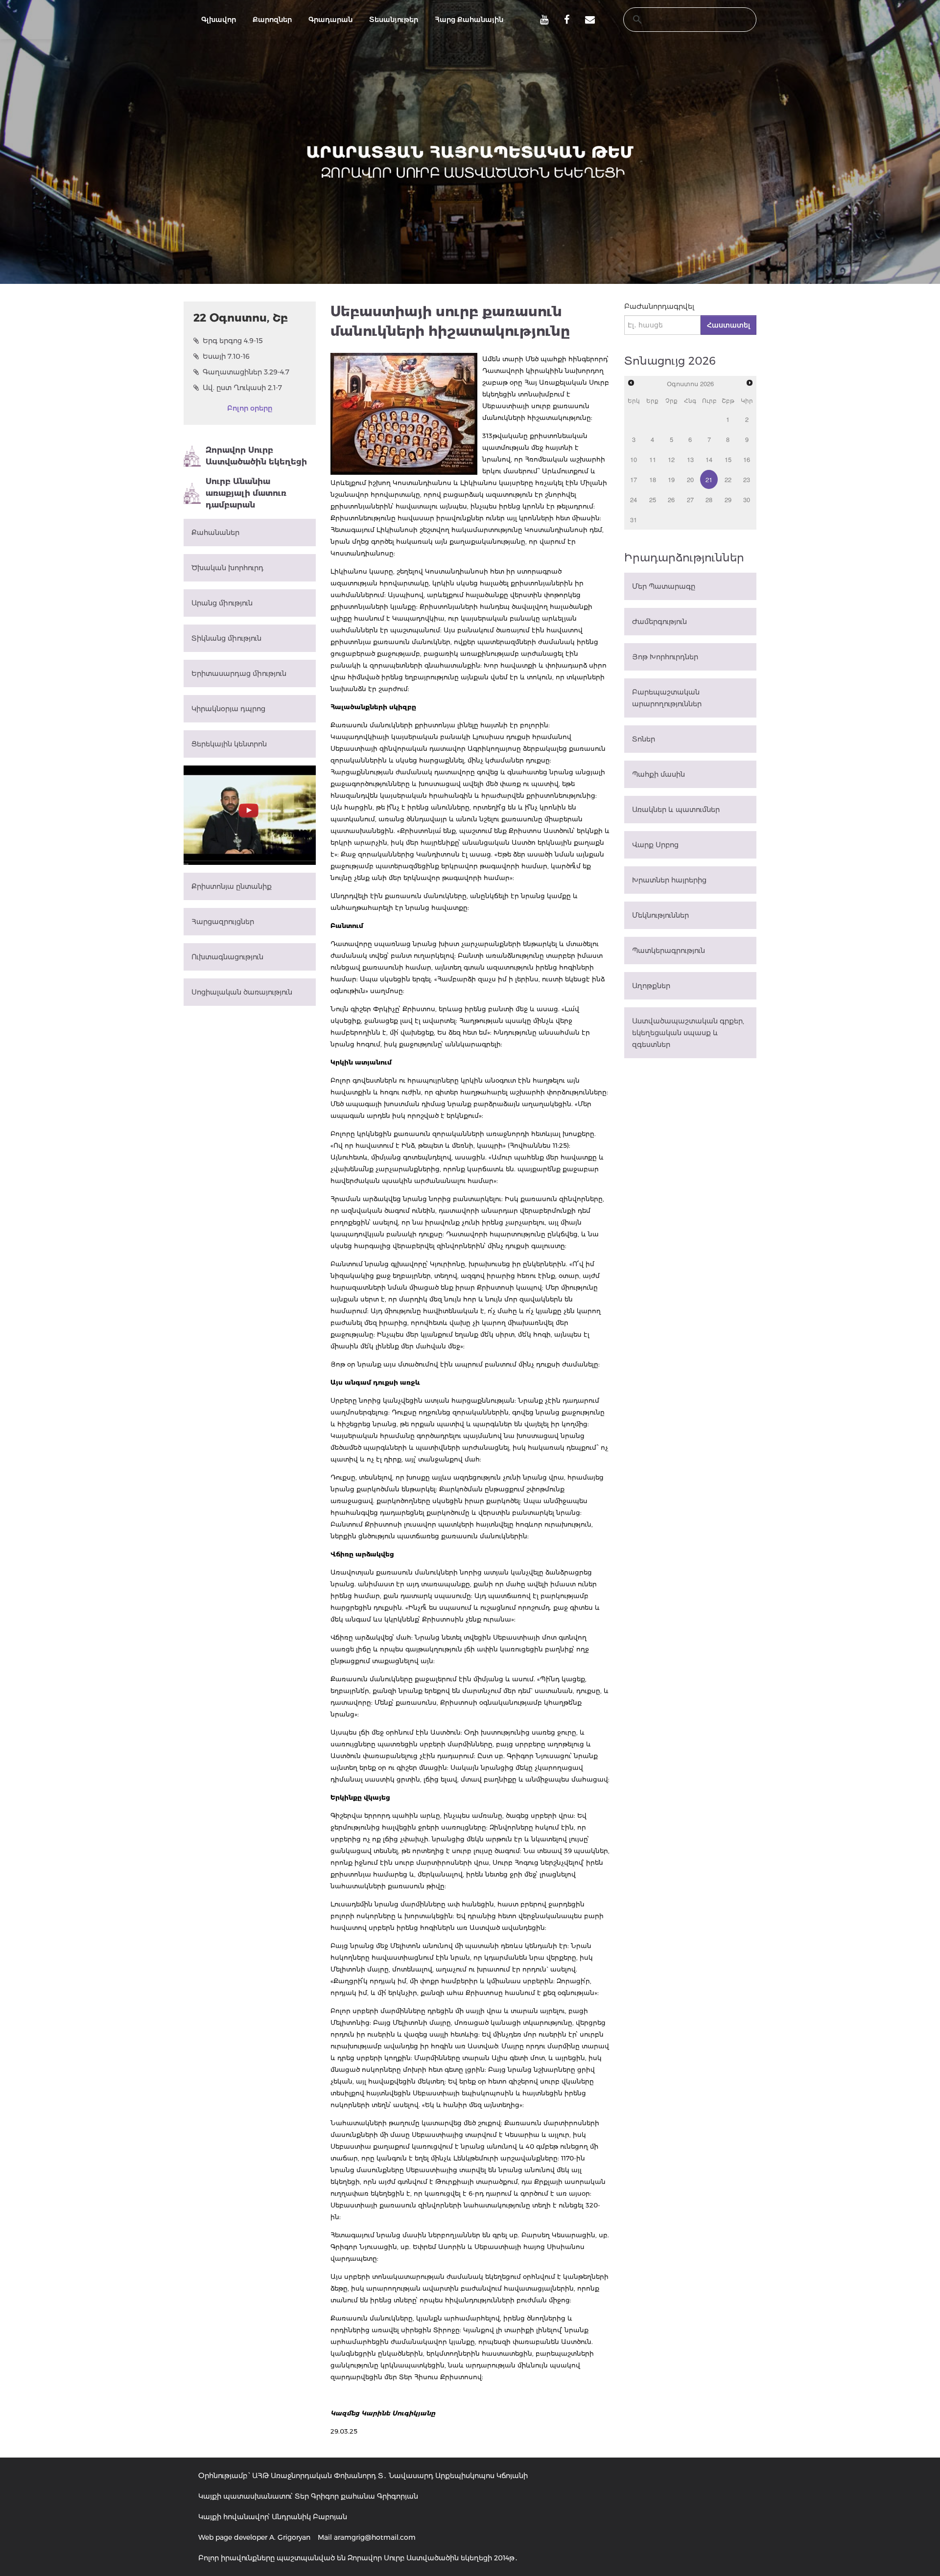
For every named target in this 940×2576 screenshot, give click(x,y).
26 (671, 499)
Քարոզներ (272, 20)
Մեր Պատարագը (664, 586)
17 (634, 479)
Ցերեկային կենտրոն (229, 744)
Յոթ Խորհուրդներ (665, 657)
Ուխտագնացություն (227, 957)
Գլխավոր (219, 20)
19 (671, 479)
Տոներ (644, 739)
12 (671, 459)
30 (747, 499)
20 (690, 479)
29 (728, 499)
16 (747, 459)
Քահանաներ (215, 533)
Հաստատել (728, 325)
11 (653, 459)
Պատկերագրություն (669, 951)
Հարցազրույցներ (223, 922)
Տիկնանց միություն (226, 638)
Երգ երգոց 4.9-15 (233, 341)
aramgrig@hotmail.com (375, 2537)
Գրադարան (330, 20)
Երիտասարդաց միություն (239, 673)
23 (747, 479)
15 (728, 459)
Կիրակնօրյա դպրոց (228, 709)
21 (709, 479)
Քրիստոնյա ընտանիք (232, 886)
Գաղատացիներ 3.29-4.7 (246, 372)
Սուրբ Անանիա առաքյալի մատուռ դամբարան (246, 493)
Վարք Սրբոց (655, 845)
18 (653, 479)
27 (690, 499)
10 (634, 459)
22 (728, 479)
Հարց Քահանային (469, 20)
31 (634, 520)
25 (653, 499)
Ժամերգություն (659, 622)
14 (709, 459)
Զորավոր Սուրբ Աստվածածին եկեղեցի (256, 456)
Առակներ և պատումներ (676, 810)
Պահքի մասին (658, 774)
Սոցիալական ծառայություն (242, 992)
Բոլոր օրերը (250, 408)
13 (690, 459)
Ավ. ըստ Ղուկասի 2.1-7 (242, 388)
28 (709, 499)
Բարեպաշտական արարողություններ (667, 698)
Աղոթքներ (651, 986)
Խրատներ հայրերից (669, 880)
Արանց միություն (222, 603)
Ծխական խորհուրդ (227, 568)
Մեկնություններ (660, 915)
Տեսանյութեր (394, 20)
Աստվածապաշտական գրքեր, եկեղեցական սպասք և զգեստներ (688, 1033)
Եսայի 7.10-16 (226, 356)
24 (634, 499)
